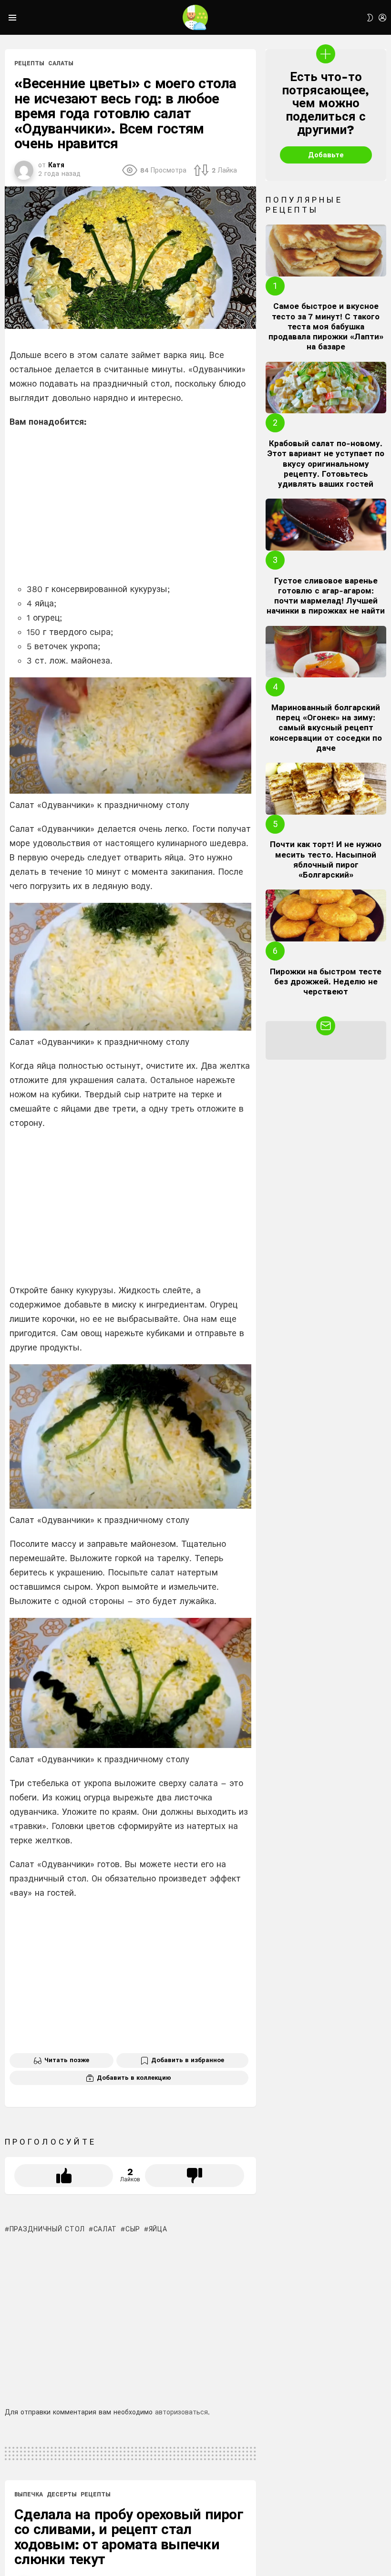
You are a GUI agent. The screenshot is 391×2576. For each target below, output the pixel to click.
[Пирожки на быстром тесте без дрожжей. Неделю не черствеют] (326, 915)
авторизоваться (181, 2412)
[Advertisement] (130, 505)
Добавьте (326, 155)
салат (105, 2229)
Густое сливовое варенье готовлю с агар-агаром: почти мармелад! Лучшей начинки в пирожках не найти (326, 596)
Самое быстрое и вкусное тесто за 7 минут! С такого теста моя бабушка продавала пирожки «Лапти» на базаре (326, 326)
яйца (158, 2229)
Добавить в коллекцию (134, 2078)
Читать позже (67, 2060)
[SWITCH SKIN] (370, 18)
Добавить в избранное (188, 2060)
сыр (133, 2229)
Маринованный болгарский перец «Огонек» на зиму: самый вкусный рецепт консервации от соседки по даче (326, 728)
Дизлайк (194, 2176)
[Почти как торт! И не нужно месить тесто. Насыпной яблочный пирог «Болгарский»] (326, 789)
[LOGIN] (382, 18)
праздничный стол (47, 2229)
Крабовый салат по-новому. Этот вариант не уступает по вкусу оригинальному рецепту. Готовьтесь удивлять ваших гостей (326, 464)
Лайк (64, 2176)
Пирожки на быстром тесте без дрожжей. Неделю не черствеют (326, 982)
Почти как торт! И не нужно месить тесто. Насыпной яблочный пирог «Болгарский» (326, 859)
